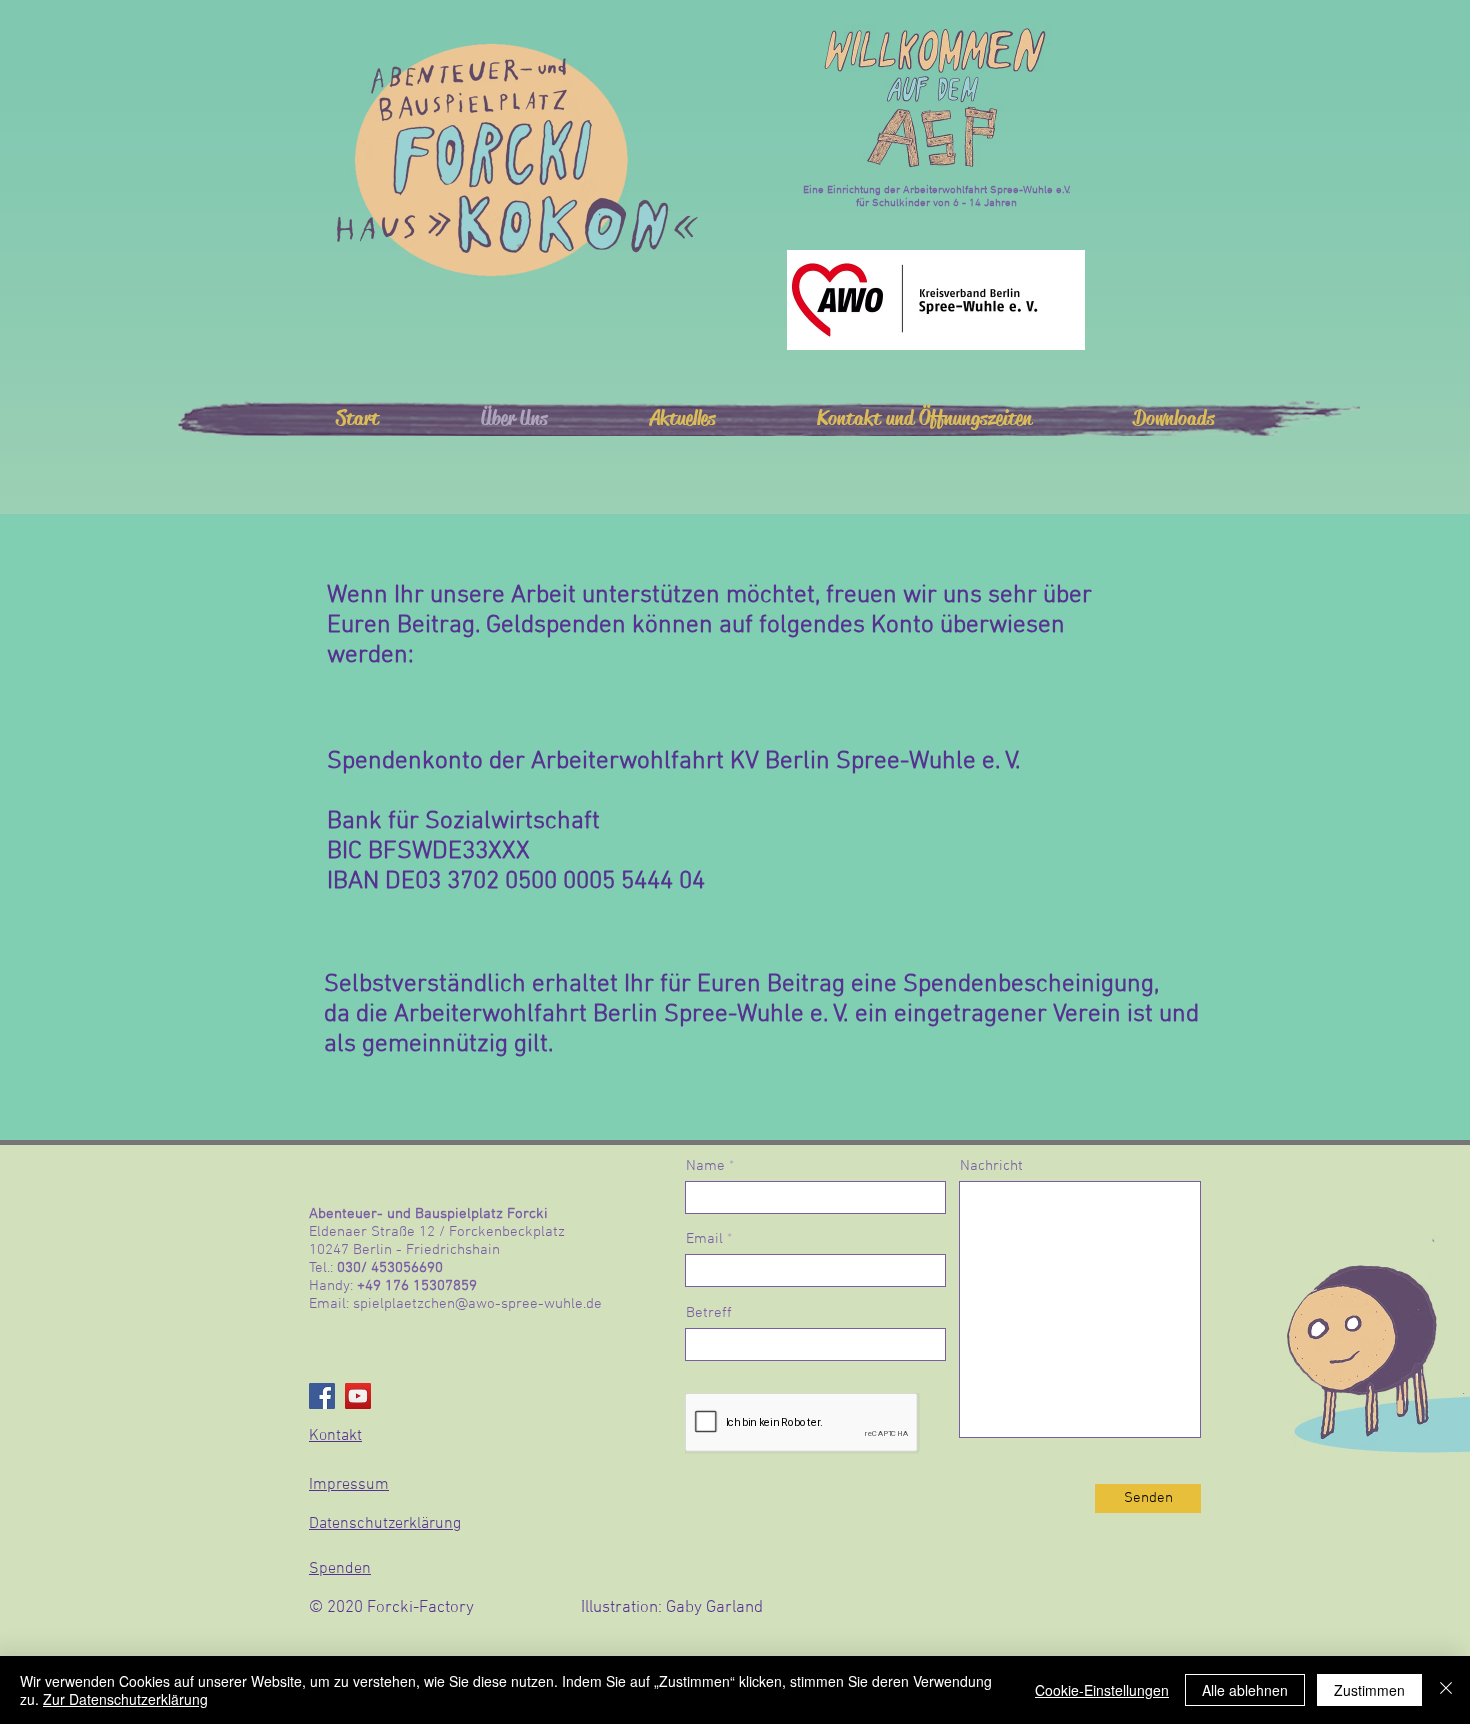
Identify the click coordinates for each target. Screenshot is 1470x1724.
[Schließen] (1446, 1690)
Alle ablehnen (1245, 1690)
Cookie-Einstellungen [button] (1102, 1690)
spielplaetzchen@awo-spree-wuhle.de (477, 1304)
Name (705, 1166)
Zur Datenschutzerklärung (125, 1699)
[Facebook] (322, 1396)
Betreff (709, 1313)
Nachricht (991, 1166)
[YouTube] (358, 1396)
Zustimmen (1369, 1690)
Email (704, 1239)
